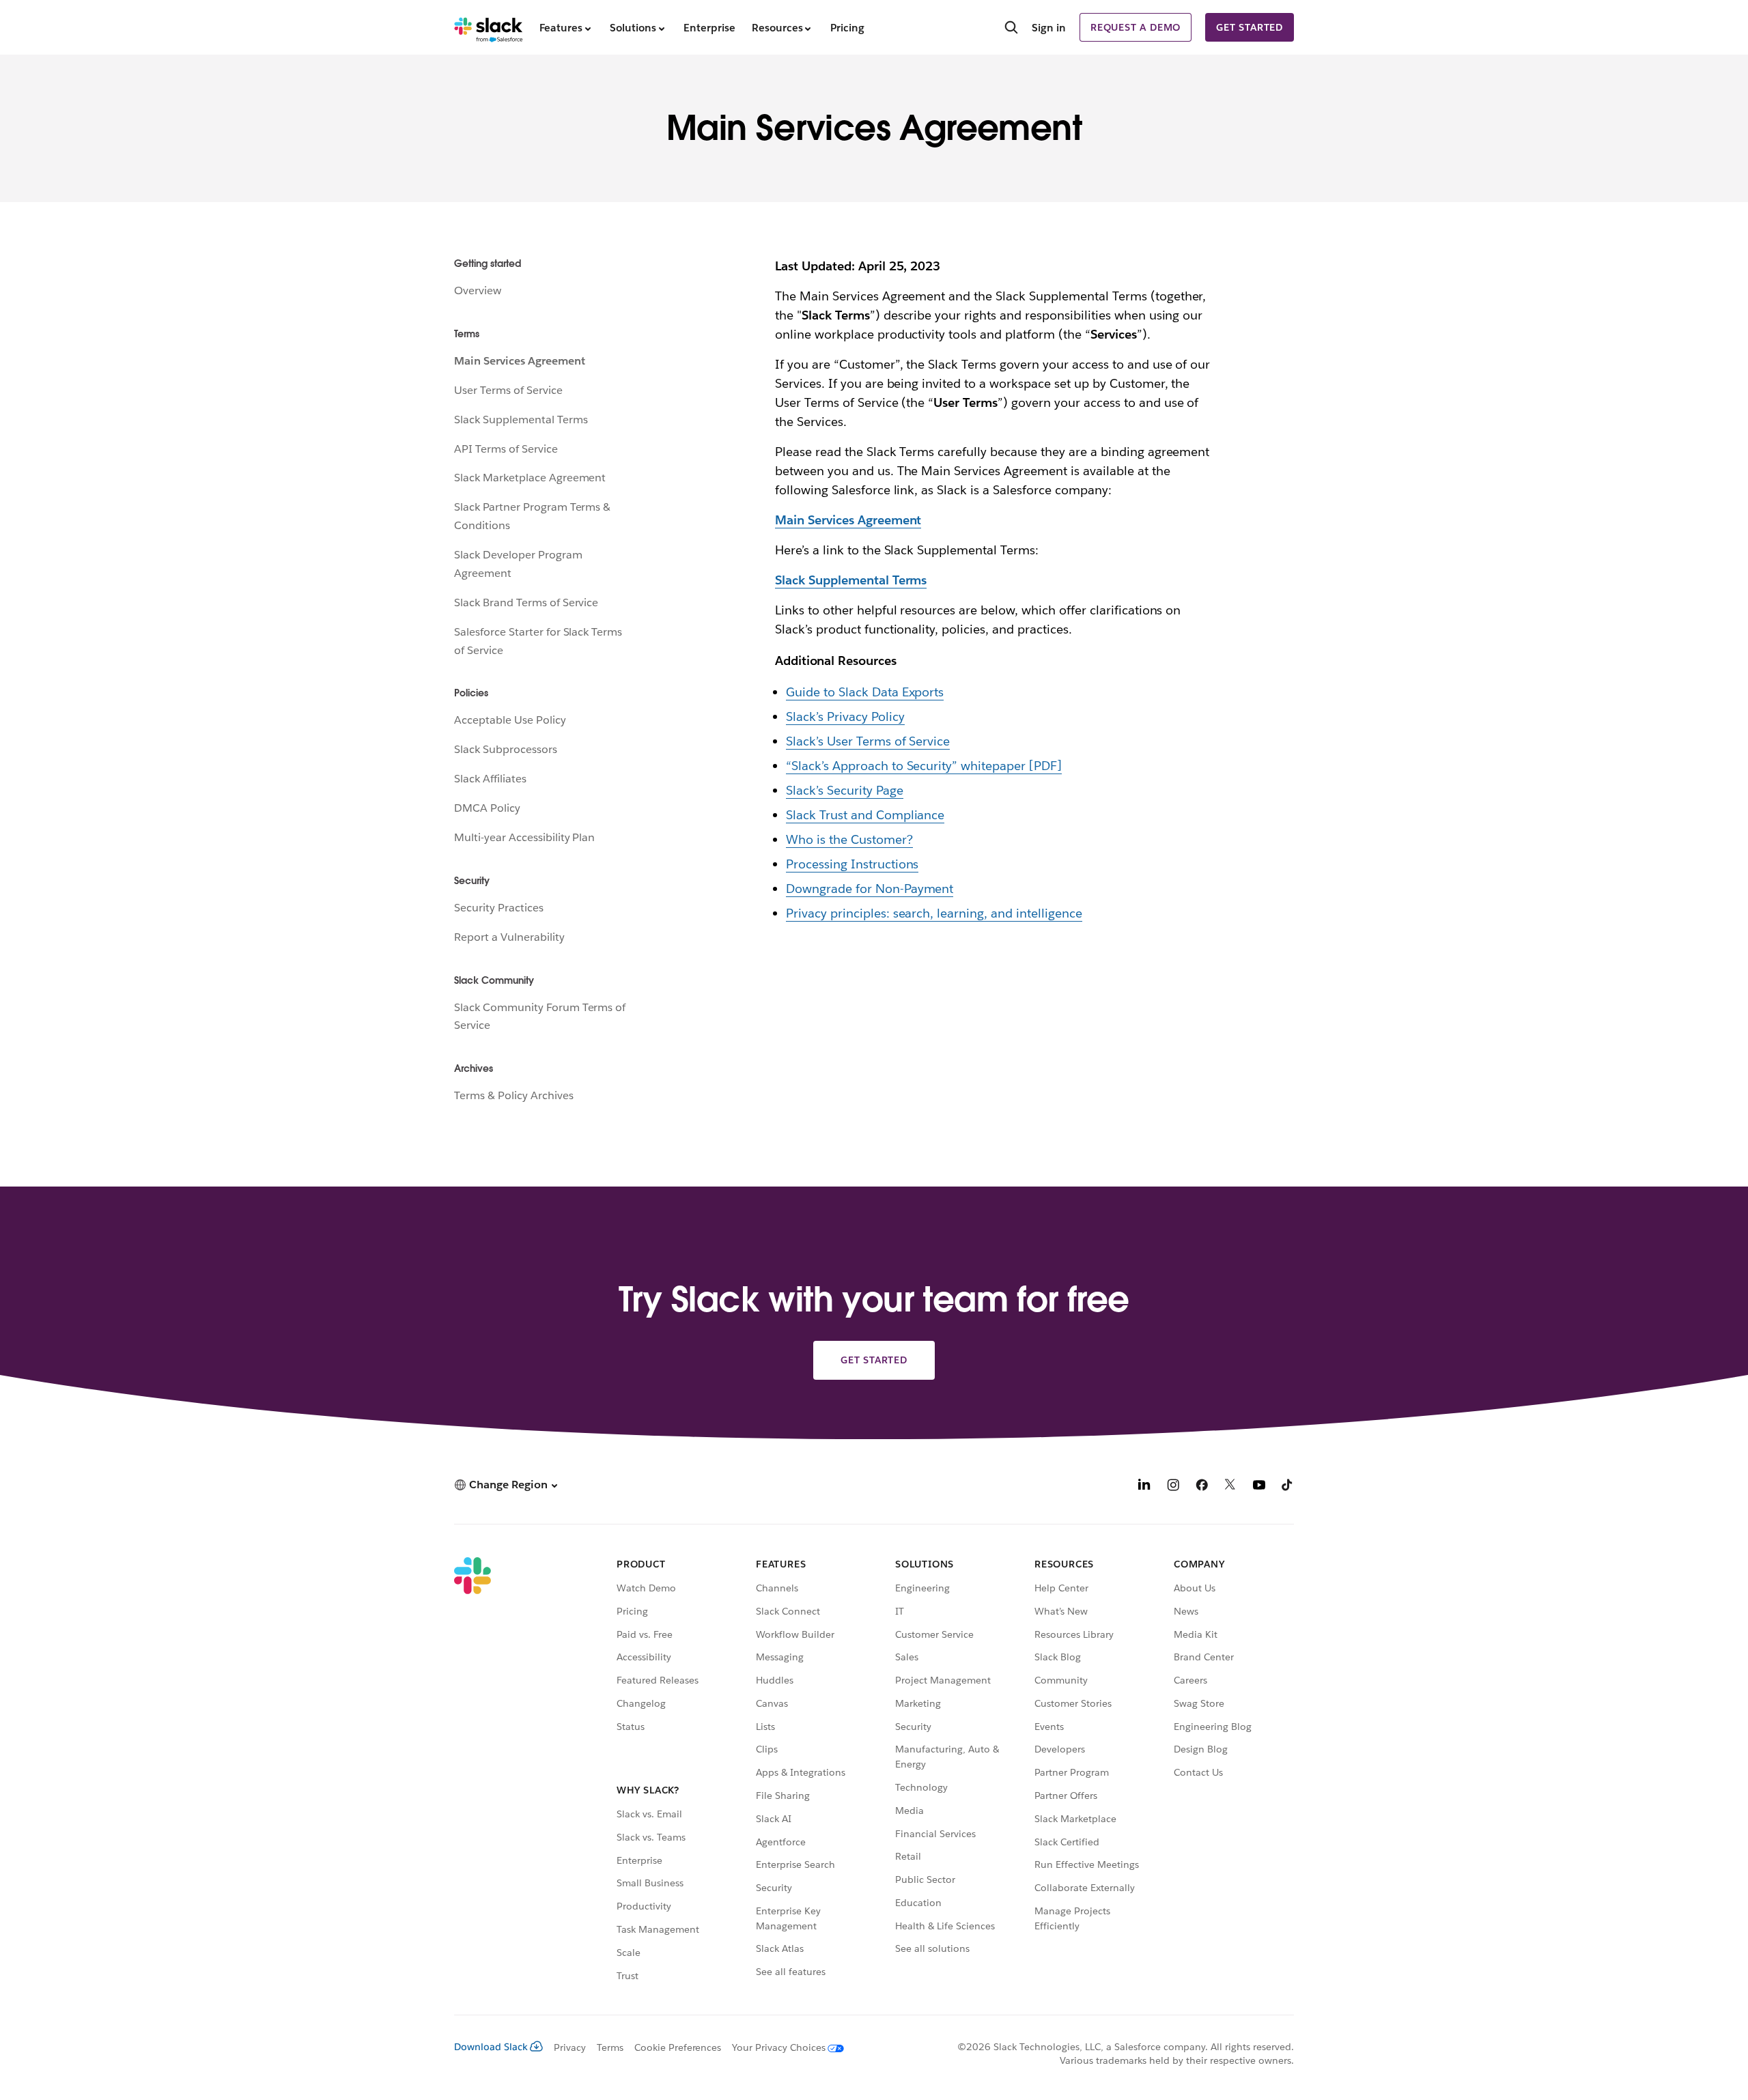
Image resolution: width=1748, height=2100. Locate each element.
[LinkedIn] (1144, 1487)
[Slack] (489, 27)
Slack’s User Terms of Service (868, 741)
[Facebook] (1202, 1487)
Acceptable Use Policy (510, 720)
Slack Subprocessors (506, 749)
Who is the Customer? (849, 839)
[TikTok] (1288, 1487)
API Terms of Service (506, 449)
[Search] (1011, 29)
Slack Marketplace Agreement (530, 478)
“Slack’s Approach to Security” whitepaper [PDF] (924, 766)
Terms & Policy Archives (514, 1095)
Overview (478, 290)
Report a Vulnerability (509, 937)
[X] (1230, 1487)
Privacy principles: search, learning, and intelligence (934, 913)
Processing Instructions (852, 864)
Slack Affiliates (490, 779)
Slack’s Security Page (845, 790)
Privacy (570, 2047)
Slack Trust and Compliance (865, 815)
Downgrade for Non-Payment (870, 889)
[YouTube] (1259, 1487)
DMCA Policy (487, 808)
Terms (610, 2047)
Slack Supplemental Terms (521, 420)
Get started (1250, 27)
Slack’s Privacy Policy (845, 716)
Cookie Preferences (678, 2047)
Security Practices (499, 908)
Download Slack (491, 2047)
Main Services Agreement (520, 361)
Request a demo (1136, 27)
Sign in (1049, 28)
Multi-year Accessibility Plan (524, 837)
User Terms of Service (508, 390)
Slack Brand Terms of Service (526, 602)
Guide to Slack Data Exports (865, 692)
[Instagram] (1173, 1487)
